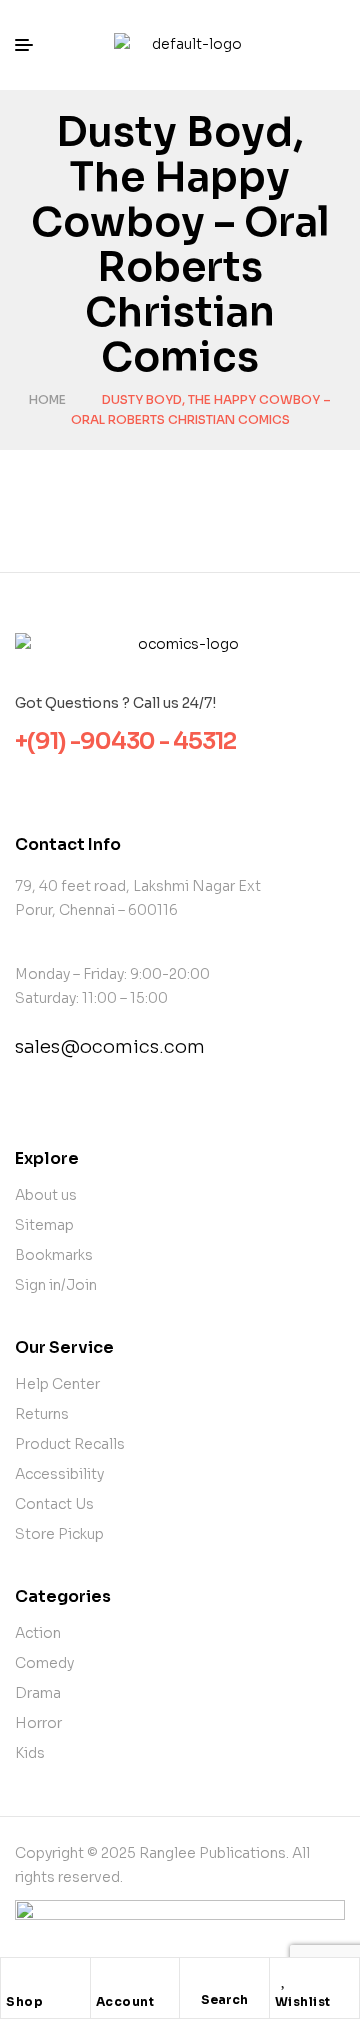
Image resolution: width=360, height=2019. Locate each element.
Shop (24, 2001)
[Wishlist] (285, 1978)
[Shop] (16, 1978)
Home (47, 399)
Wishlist (303, 2001)
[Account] (106, 1978)
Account (125, 2001)
